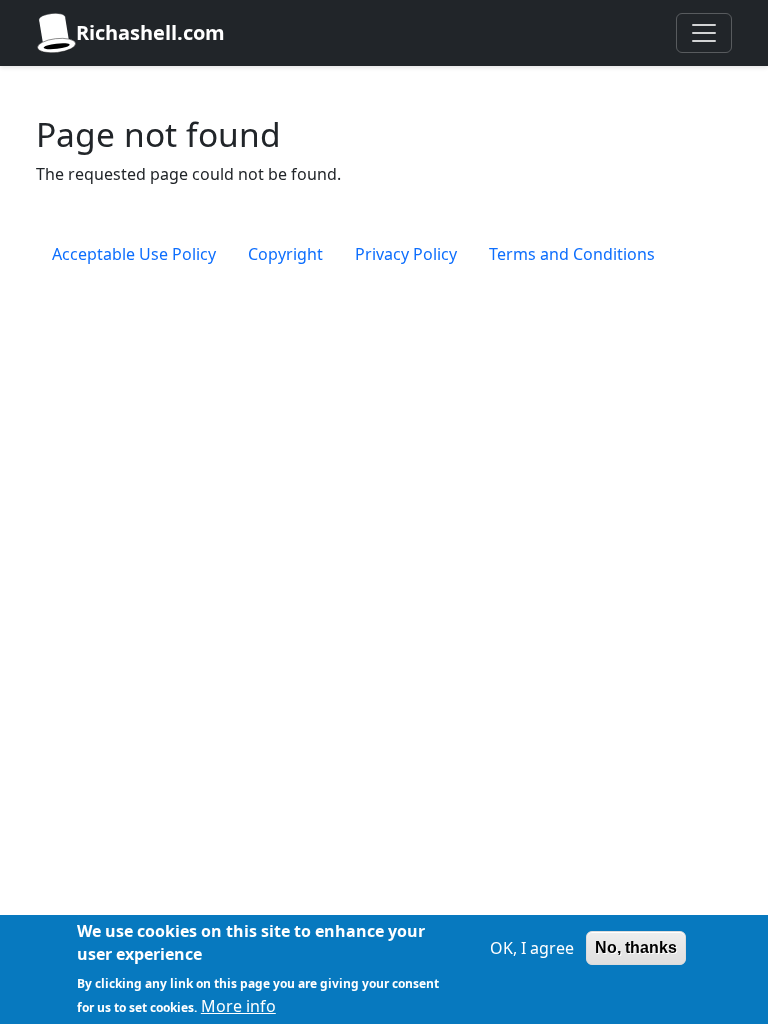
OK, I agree (532, 948)
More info (238, 1006)
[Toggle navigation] (704, 33)
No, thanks (636, 947)
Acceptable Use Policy (134, 254)
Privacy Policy (406, 254)
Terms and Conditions (572, 254)
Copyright (285, 254)
